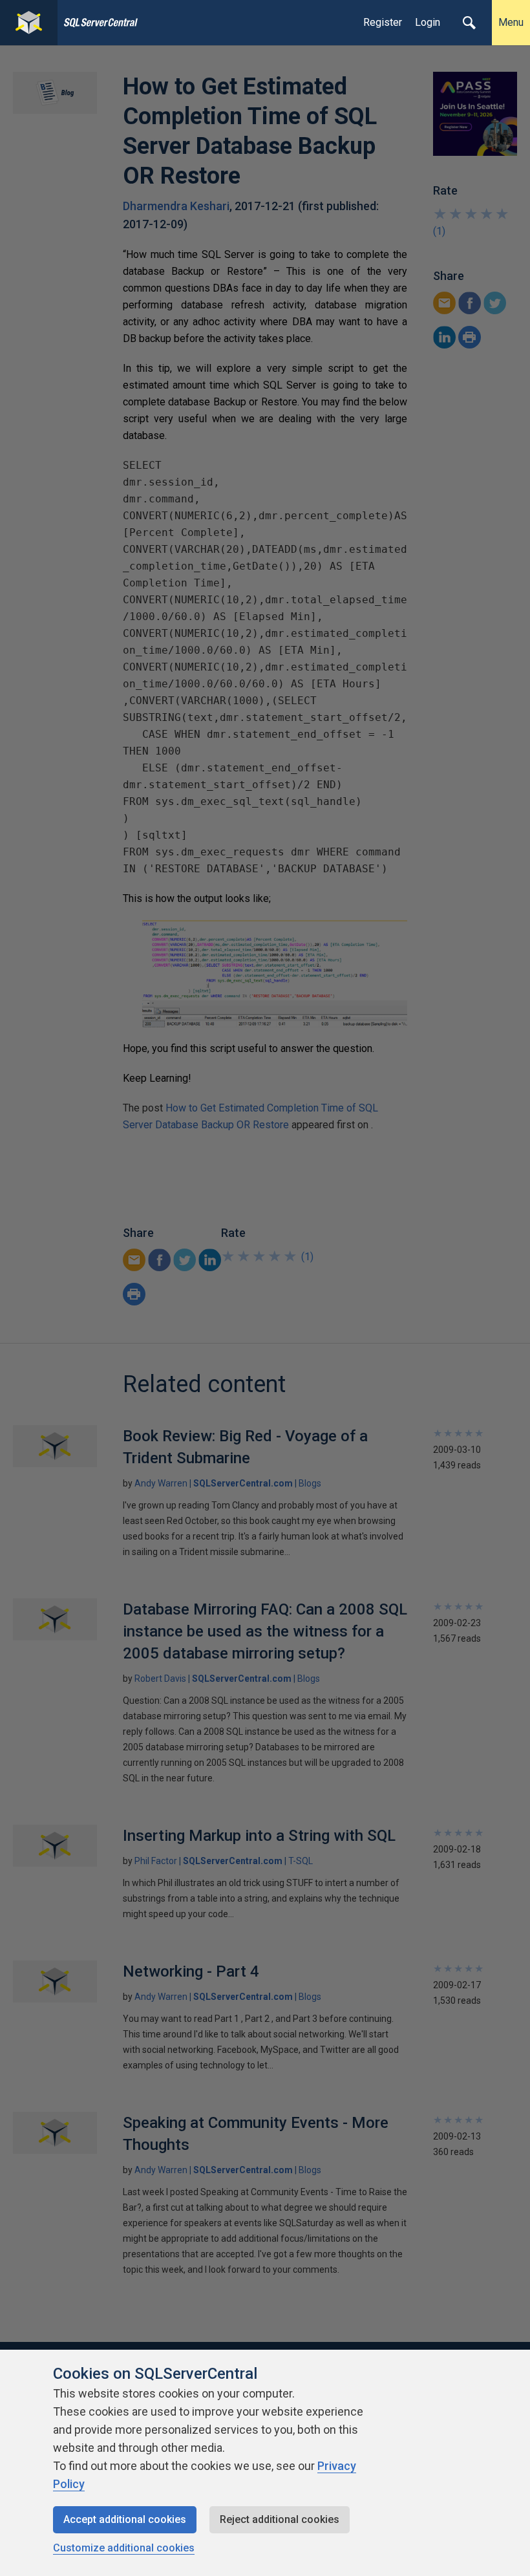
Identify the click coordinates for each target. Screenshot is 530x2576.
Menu (511, 22)
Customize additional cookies (124, 2548)
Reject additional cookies (280, 2519)
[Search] (469, 23)
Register (383, 22)
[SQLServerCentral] (29, 23)
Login (428, 22)
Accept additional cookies (125, 2519)
